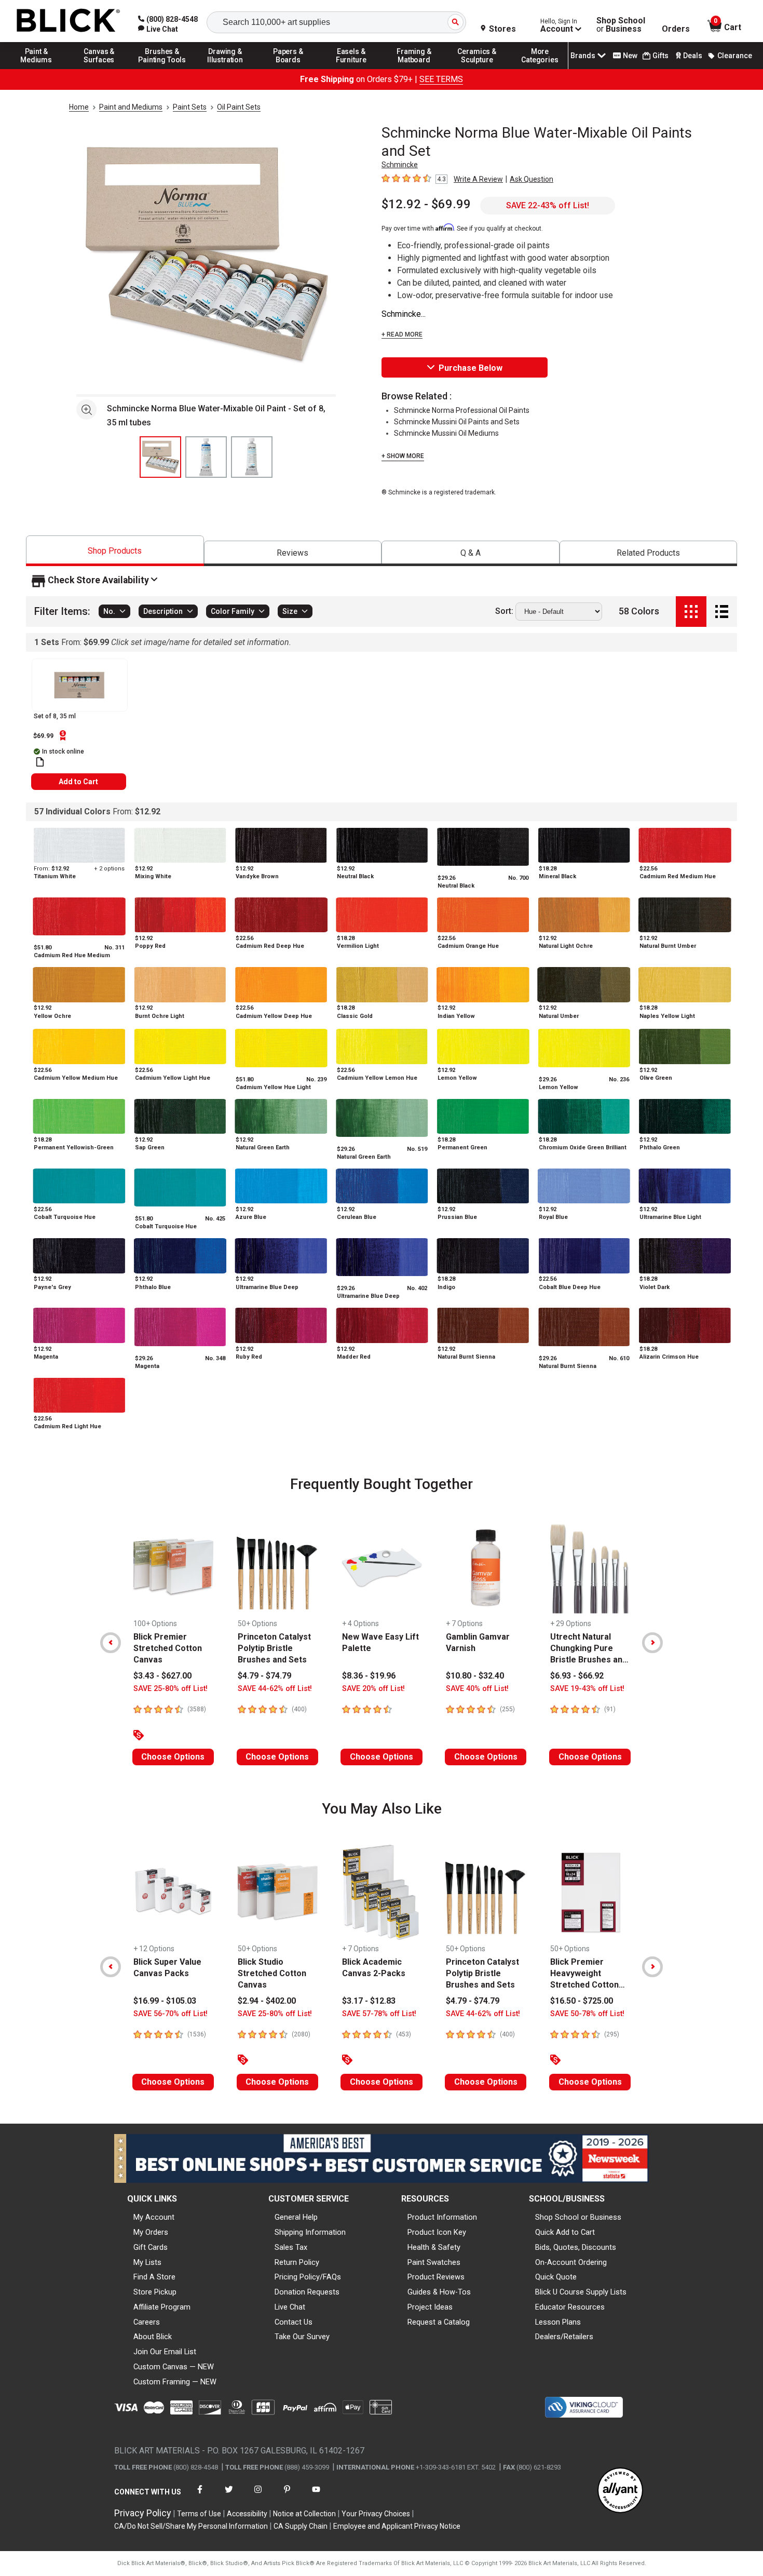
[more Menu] (540, 69)
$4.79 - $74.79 (264, 1676)
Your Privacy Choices (376, 2514)
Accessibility (247, 2514)
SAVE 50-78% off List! (587, 2014)
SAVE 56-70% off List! (171, 2014)
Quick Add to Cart (565, 2232)
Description (163, 611)
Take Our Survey (302, 2337)
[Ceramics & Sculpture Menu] (477, 69)
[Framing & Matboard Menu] (414, 69)
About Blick (153, 2337)
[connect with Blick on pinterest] (287, 2496)
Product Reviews (436, 2277)
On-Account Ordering (571, 2262)
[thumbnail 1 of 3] (160, 457)
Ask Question (532, 179)
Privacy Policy (143, 2513)
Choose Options (173, 1757)
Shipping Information (310, 2232)
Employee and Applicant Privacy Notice (397, 2526)
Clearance (735, 56)
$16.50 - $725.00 (582, 2001)
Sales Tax (291, 2247)
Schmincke (400, 165)
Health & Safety (434, 2247)
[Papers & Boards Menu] (288, 69)
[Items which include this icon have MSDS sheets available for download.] (40, 762)
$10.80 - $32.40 (475, 1676)
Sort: (504, 611)
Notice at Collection (304, 2514)
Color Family (233, 611)
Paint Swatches (434, 2262)
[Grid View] (691, 612)
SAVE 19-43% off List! (587, 1689)
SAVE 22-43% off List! (548, 205)
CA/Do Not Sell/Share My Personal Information (191, 2526)
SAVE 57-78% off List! (379, 2014)
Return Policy (297, 2262)
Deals (693, 56)
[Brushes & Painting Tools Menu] (162, 69)
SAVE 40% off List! (477, 1689)
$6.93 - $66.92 (577, 1676)
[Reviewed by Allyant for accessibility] (620, 2491)
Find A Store (154, 2277)
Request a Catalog (439, 2322)
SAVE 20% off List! (373, 1689)
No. (109, 611)
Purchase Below (471, 368)
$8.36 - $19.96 (369, 1676)
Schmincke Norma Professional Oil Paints (462, 410)
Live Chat (290, 2307)
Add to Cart (78, 782)
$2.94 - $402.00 (267, 2001)
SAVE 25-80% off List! (171, 1689)
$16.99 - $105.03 (165, 2001)
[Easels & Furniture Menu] (351, 69)
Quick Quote (556, 2277)
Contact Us (294, 2322)
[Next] (652, 1643)
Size (290, 611)
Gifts (660, 56)
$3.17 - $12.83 (369, 2001)
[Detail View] (722, 612)
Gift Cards (151, 2247)
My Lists (147, 2262)
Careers (147, 2322)
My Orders (151, 2232)
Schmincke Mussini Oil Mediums (446, 433)
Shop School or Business (578, 2217)
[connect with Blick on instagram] (258, 2496)
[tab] (115, 551)
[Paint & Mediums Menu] (36, 69)
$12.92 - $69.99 (426, 204)
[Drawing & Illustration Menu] (225, 69)
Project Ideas (430, 2307)
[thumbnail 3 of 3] (252, 457)
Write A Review (478, 179)
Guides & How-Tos (439, 2292)
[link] (158, 29)
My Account (154, 2217)
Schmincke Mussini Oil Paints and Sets (457, 422)
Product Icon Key (437, 2232)
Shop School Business (621, 25)
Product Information (442, 2217)
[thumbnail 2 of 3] (206, 457)
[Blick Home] (69, 21)
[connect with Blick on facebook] (200, 2496)
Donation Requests (307, 2292)
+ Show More (403, 456)
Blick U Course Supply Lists (581, 2292)
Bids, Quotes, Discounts (576, 2247)
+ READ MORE (402, 334)
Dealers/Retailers (564, 2337)
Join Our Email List (165, 2352)
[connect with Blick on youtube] (316, 2496)
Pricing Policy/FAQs (308, 2277)
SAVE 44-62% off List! (275, 1689)
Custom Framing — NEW (175, 2382)
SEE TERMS (441, 79)
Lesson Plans (558, 2322)
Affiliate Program (162, 2307)
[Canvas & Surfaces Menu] (99, 69)
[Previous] (111, 1643)
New (630, 56)
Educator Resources (570, 2307)
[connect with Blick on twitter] (229, 2496)
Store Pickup (155, 2292)
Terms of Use (199, 2514)
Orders (676, 29)
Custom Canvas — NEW (174, 2367)
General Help (296, 2217)
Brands (583, 56)
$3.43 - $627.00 (162, 1676)
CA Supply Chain (301, 2526)
